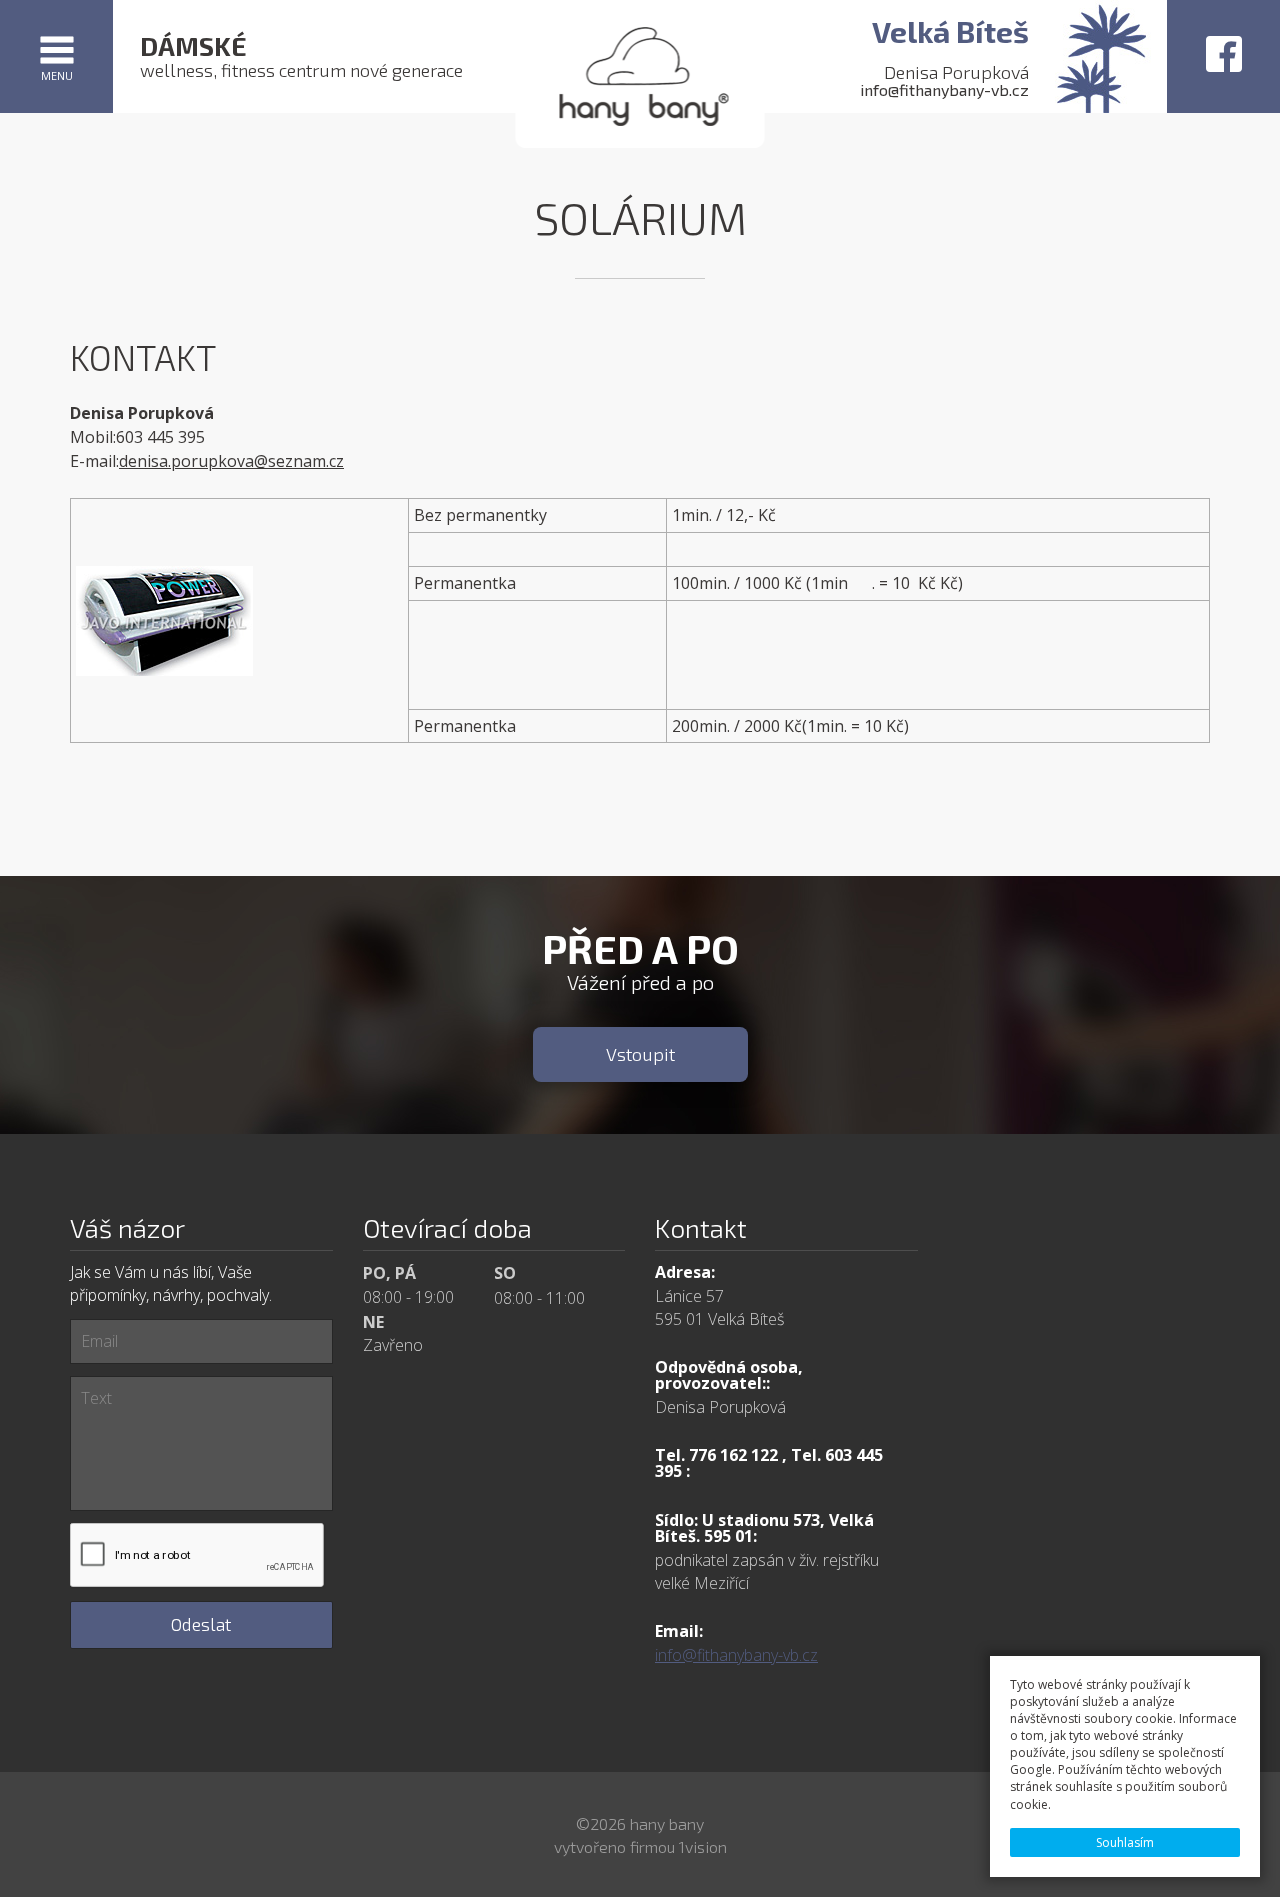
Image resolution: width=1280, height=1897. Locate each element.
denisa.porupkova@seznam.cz (231, 461)
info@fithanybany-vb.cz (944, 89)
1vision (703, 1846)
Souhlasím (1125, 1842)
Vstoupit (640, 1054)
